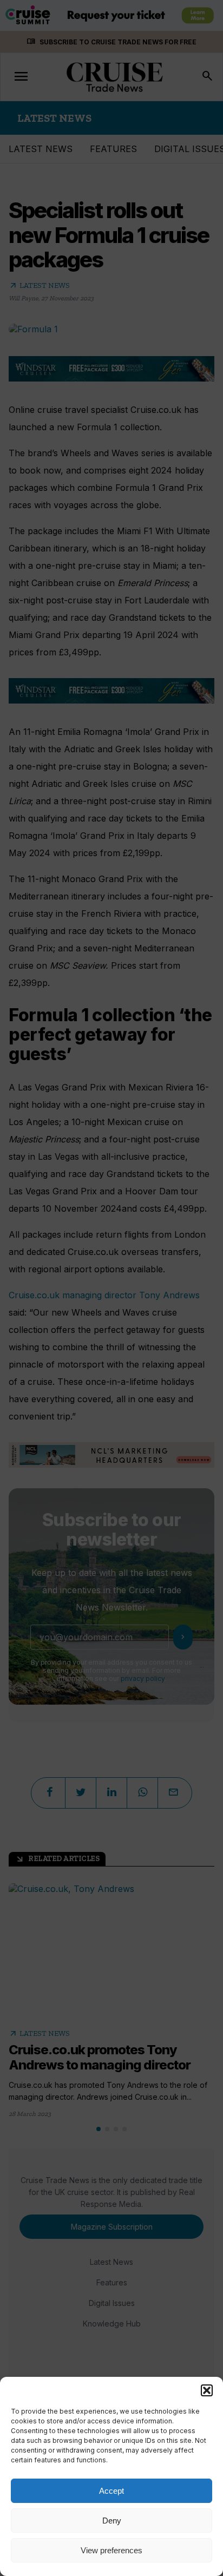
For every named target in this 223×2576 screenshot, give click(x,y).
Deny (112, 2521)
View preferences (111, 2550)
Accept (111, 2491)
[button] (207, 2390)
